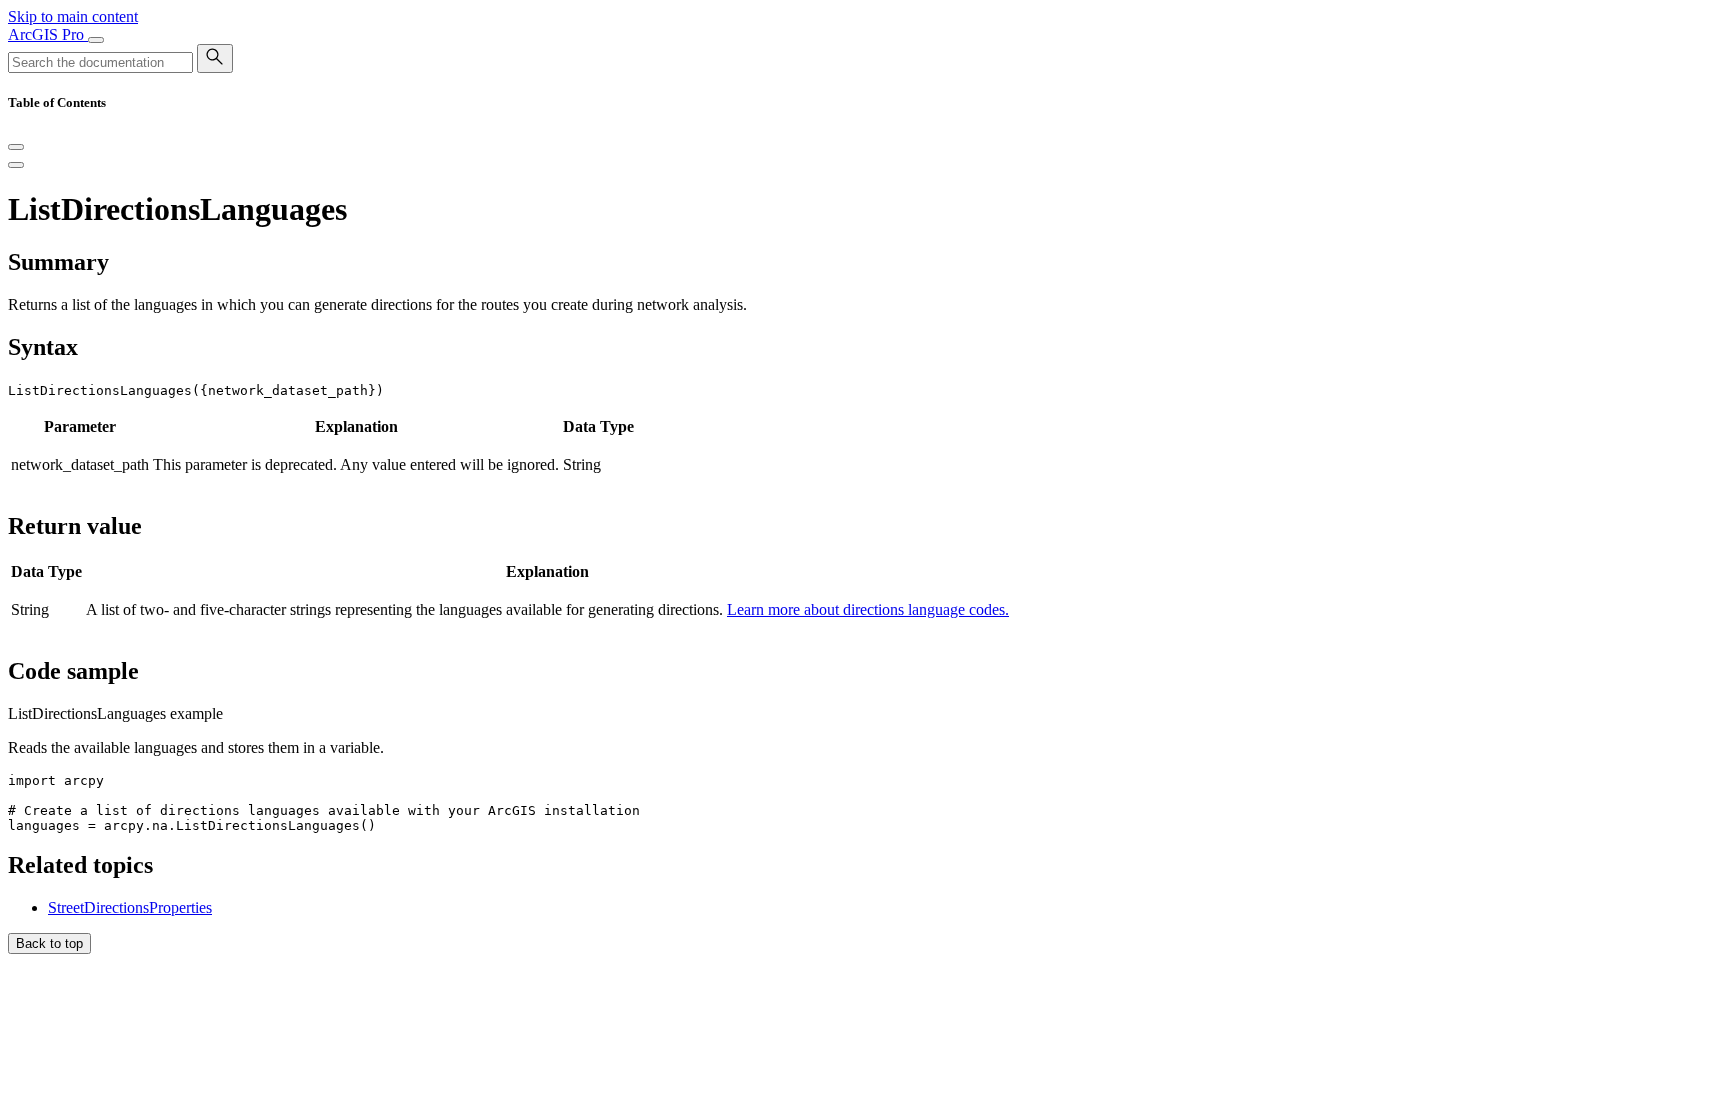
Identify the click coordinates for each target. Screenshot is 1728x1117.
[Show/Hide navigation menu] (96, 40)
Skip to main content (73, 16)
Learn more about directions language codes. (868, 609)
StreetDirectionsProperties (130, 907)
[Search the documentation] (215, 58)
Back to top (49, 943)
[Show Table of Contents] (16, 165)
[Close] (16, 147)
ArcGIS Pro (48, 34)
